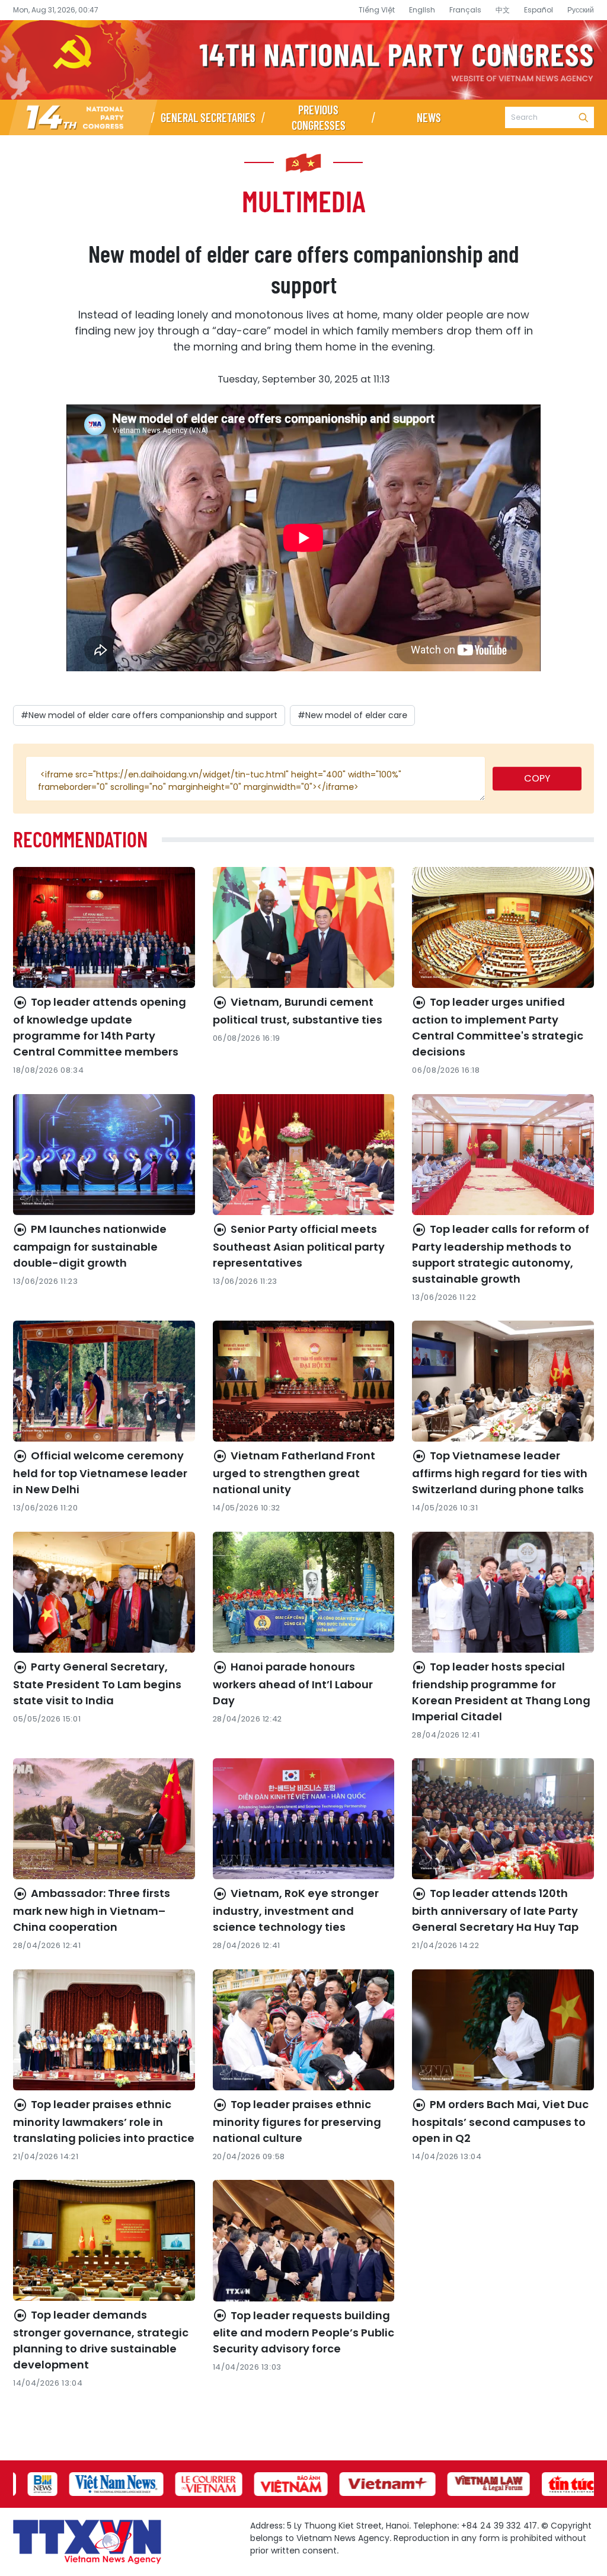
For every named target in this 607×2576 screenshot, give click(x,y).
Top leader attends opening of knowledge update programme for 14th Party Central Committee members (100, 1027)
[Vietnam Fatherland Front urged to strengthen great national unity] (304, 1381)
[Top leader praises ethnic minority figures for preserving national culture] (304, 2030)
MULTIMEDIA (304, 200)
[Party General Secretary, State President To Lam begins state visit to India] (104, 1592)
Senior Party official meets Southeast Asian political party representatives (299, 1246)
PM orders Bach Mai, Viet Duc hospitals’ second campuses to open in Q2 (500, 2121)
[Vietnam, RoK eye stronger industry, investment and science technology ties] (304, 1819)
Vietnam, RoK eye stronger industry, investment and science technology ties (296, 1910)
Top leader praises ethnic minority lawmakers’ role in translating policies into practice (104, 2121)
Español (539, 10)
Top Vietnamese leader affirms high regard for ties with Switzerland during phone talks (500, 1472)
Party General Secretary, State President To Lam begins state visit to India (97, 1684)
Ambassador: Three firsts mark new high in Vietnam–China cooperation (92, 1910)
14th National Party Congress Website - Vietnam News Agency (303, 60)
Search (583, 117)
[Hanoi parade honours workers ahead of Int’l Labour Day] (304, 1592)
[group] (36, 2484)
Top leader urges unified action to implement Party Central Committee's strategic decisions (498, 1027)
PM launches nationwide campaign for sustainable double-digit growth (90, 1246)
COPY (537, 778)
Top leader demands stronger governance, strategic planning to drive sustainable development (101, 2340)
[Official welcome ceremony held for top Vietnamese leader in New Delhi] (104, 1381)
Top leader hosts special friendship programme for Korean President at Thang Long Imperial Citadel (501, 1692)
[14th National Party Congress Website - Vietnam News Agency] (83, 117)
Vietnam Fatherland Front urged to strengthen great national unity (294, 1472)
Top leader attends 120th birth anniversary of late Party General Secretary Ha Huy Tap (495, 1910)
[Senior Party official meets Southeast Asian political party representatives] (304, 1155)
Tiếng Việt (377, 10)
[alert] (255, 779)
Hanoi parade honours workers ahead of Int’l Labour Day (293, 1684)
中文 (503, 10)
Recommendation (80, 839)
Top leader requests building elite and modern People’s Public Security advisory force (303, 2332)
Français (465, 10)
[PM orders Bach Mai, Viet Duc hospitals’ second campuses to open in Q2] (503, 2030)
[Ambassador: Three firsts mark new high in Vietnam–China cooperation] (104, 1819)
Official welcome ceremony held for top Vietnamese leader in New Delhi (100, 1472)
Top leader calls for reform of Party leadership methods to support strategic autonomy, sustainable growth (501, 1254)
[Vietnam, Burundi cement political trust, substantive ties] (304, 927)
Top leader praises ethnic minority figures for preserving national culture (297, 2121)
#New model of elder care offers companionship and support (149, 715)
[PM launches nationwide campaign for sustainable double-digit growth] (104, 1155)
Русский (581, 10)
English (422, 10)
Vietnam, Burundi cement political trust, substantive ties (298, 1011)
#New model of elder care (352, 715)
